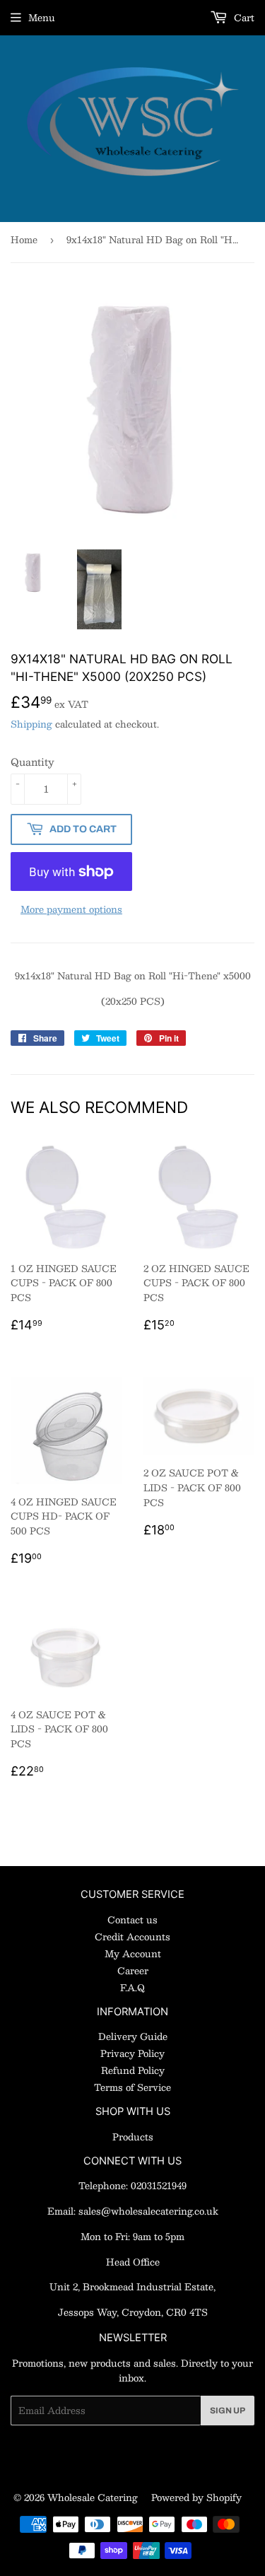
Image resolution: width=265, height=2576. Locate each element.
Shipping (31, 724)
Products (133, 2137)
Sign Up (228, 2411)
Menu (42, 18)
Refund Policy (133, 2070)
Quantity (33, 762)
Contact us (132, 1920)
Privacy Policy (132, 2053)
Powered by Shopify (196, 2498)
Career (133, 1971)
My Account (133, 1954)
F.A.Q (132, 1988)
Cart (243, 18)
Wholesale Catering (93, 2498)
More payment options (71, 910)
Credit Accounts (132, 1937)
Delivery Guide (133, 2036)
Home (24, 240)
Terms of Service (132, 2087)
